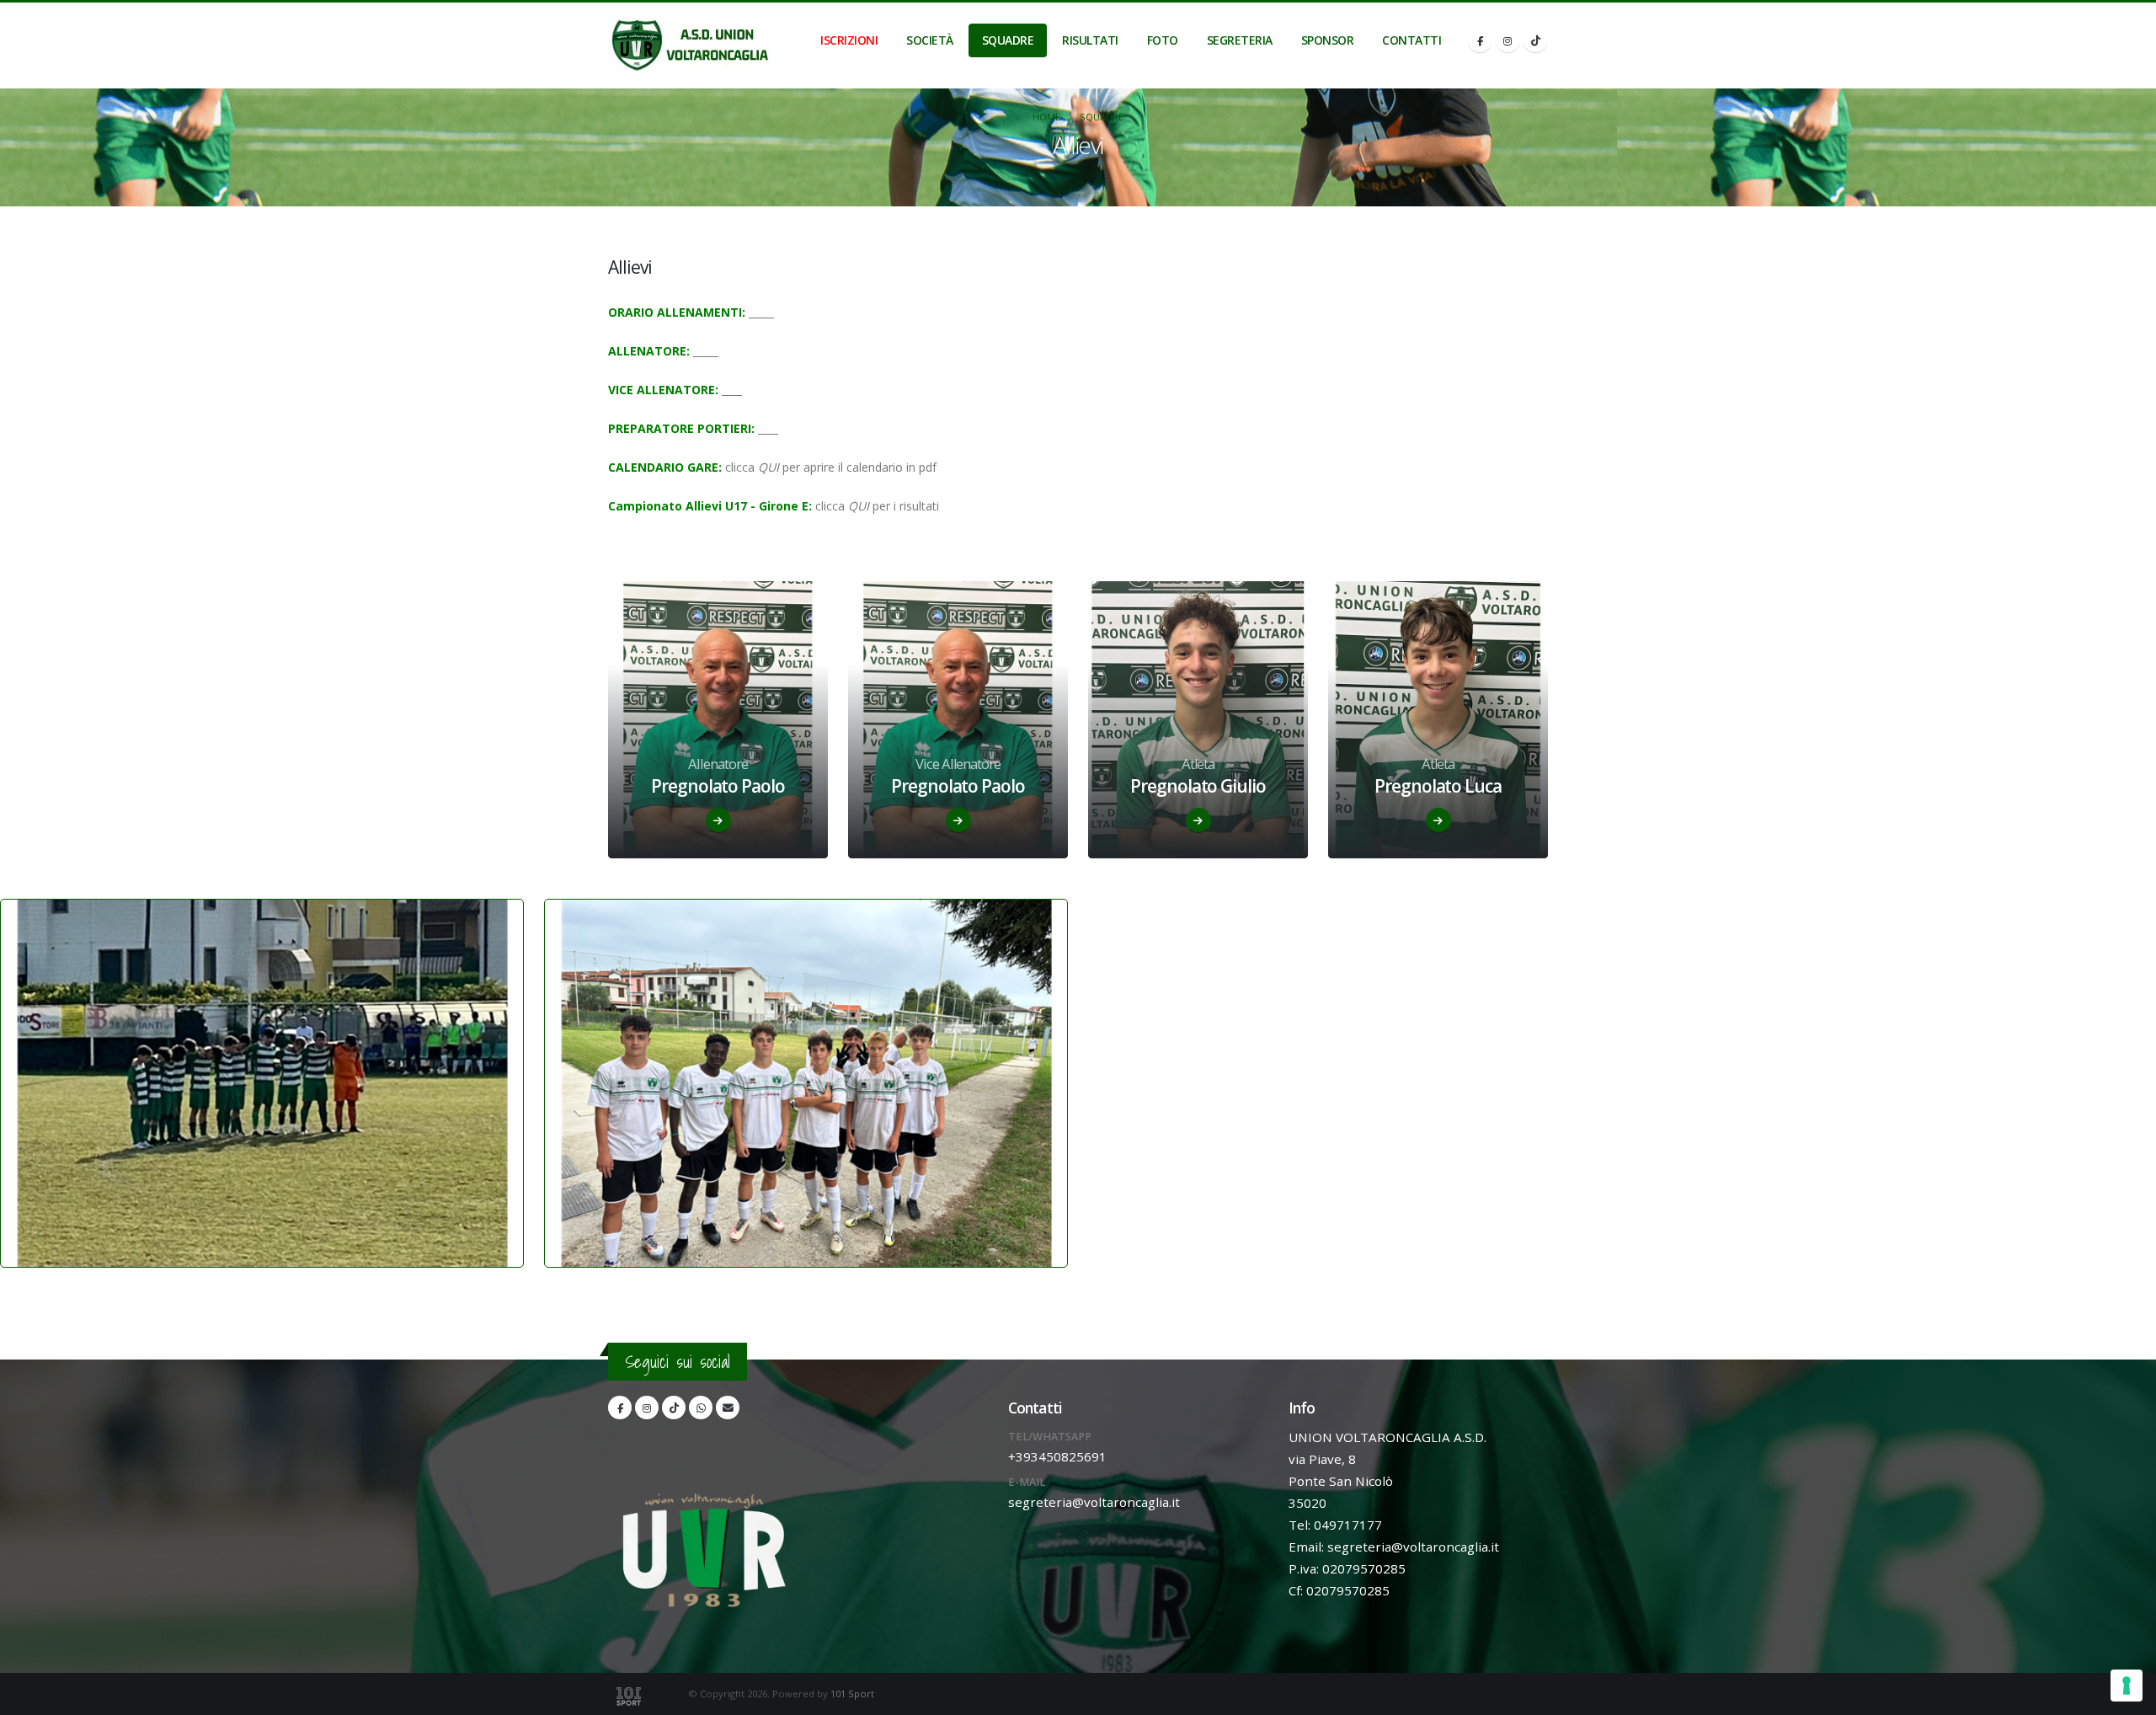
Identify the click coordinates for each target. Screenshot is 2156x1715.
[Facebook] (1480, 40)
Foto (1163, 40)
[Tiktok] (1535, 40)
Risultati (1090, 40)
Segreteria (1240, 40)
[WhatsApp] (701, 1408)
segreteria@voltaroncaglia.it (1094, 1502)
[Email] (728, 1408)
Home (1046, 117)
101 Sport (852, 1694)
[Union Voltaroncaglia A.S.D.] (690, 45)
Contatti (1412, 40)
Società (930, 40)
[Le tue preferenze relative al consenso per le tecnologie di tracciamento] (2127, 1686)
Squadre (1008, 40)
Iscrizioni (849, 40)
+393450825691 (1057, 1456)
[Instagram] (1508, 40)
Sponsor (1328, 40)
